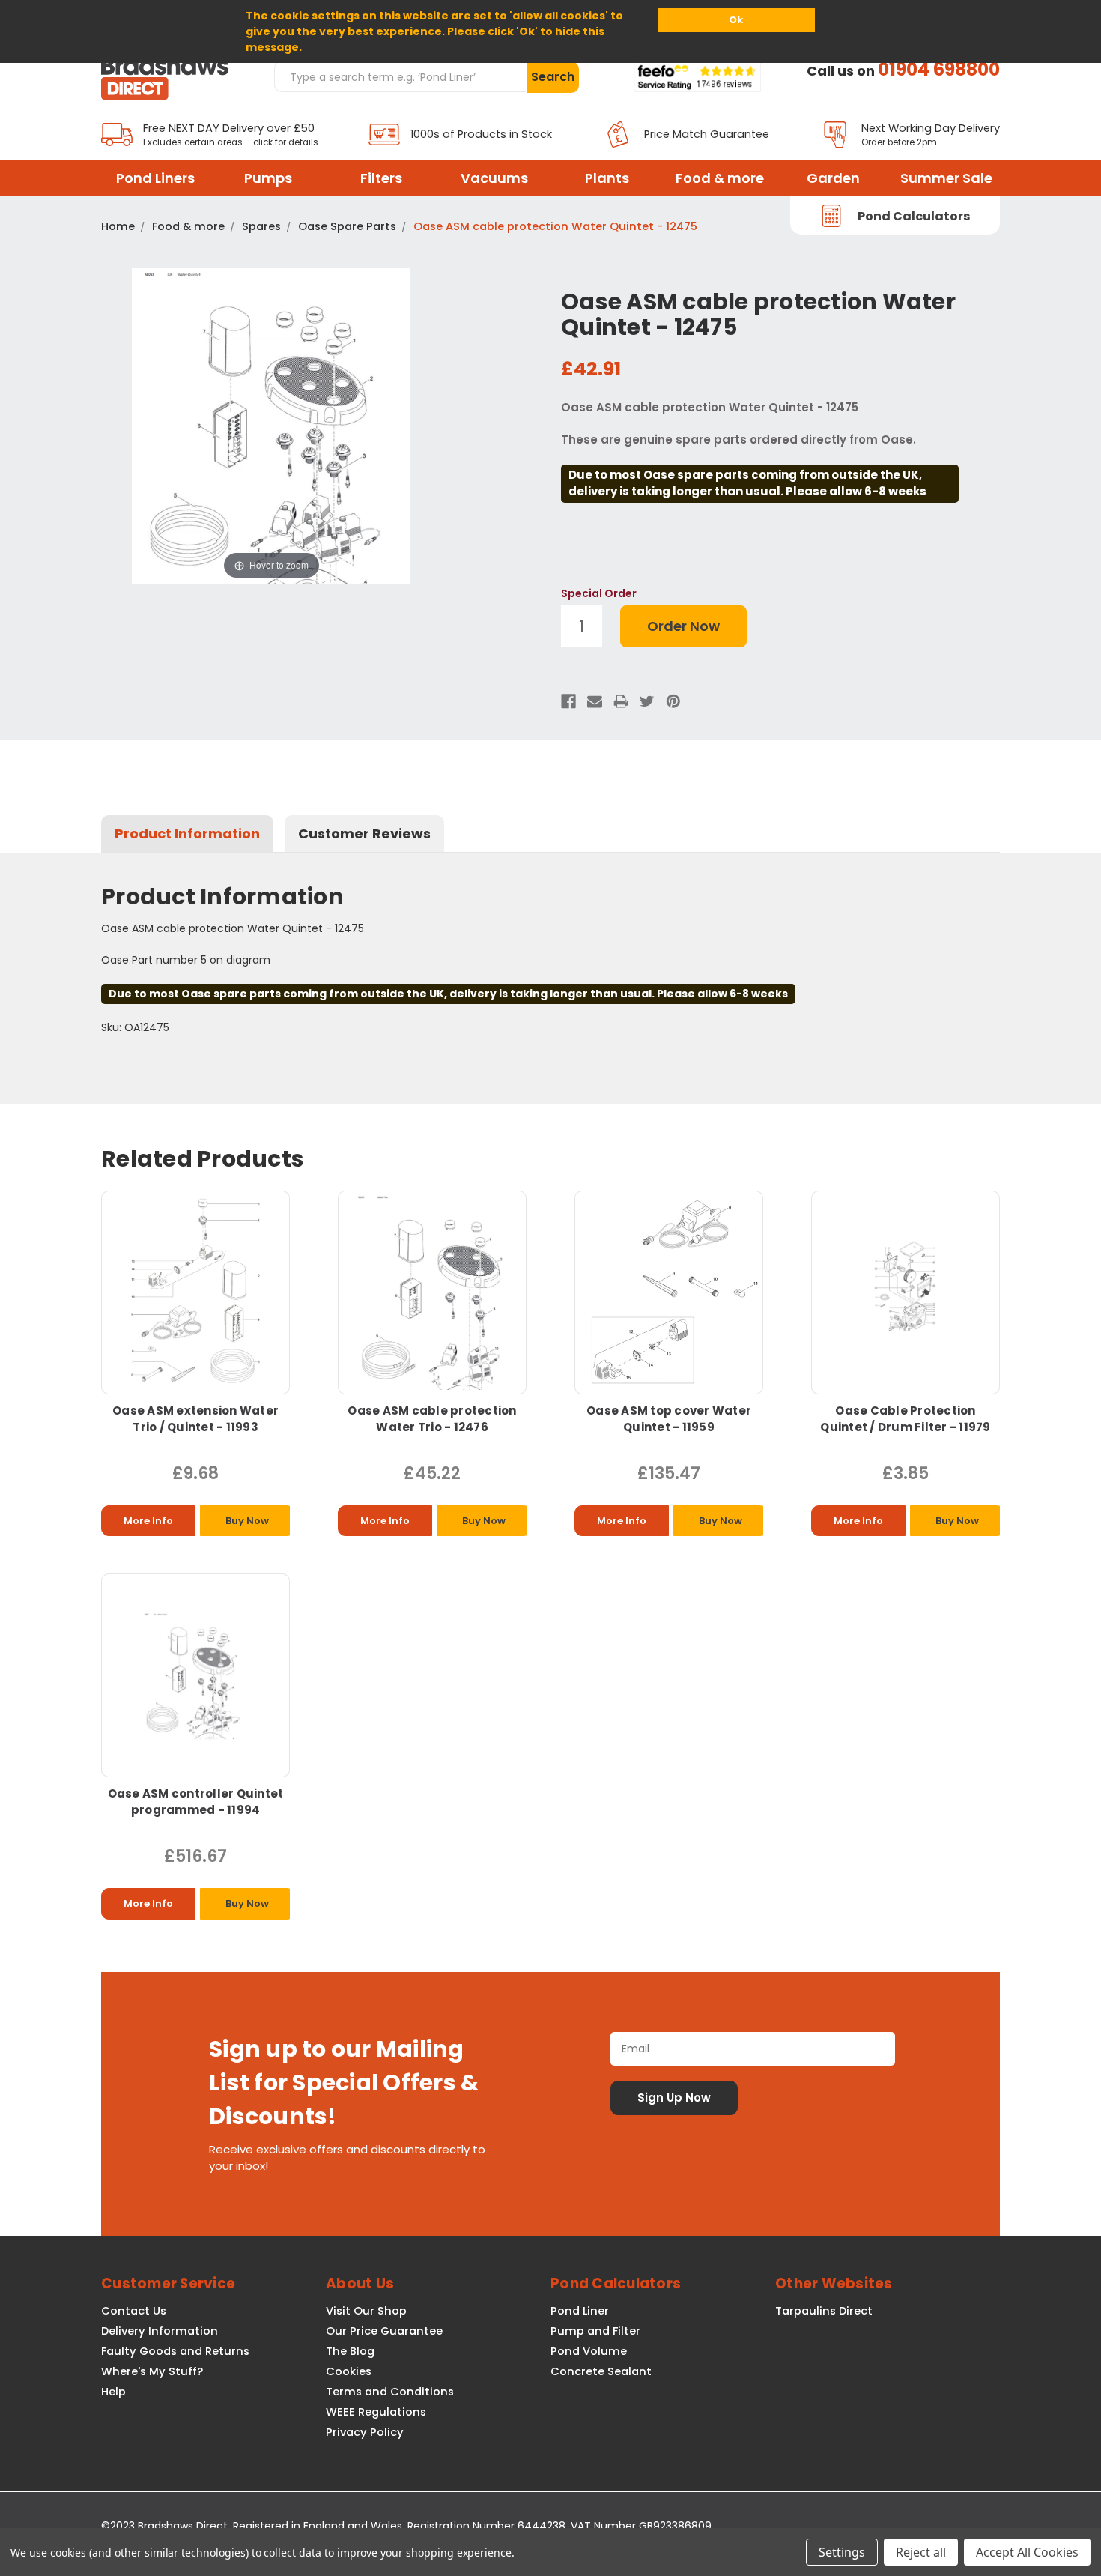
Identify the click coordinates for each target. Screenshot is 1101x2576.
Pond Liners (155, 178)
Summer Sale (946, 178)
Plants (607, 178)
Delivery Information (160, 2331)
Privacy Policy (365, 2432)
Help (113, 2392)
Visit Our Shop (366, 2311)
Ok (736, 20)
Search (553, 77)
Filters (381, 178)
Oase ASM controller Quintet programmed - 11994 (196, 1802)
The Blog (350, 2351)
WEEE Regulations (376, 2412)
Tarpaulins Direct (824, 2311)
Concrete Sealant (601, 2371)
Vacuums (494, 178)
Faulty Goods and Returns (175, 2351)
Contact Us (134, 2311)
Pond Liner (580, 2311)
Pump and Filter (595, 2331)
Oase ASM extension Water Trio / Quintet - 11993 (195, 1419)
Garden (833, 178)
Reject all (921, 2552)
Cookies (349, 2371)
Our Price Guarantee (384, 2331)
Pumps (268, 178)
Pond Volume (589, 2351)
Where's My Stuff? (152, 2371)
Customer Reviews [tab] (364, 834)
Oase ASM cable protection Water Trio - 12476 (432, 1419)
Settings (842, 2552)
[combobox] (400, 76)
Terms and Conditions (390, 2392)
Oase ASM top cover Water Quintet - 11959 (669, 1419)
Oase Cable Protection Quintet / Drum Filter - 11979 (905, 1419)
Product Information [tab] (187, 834)
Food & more (720, 178)
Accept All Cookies (1027, 2552)
